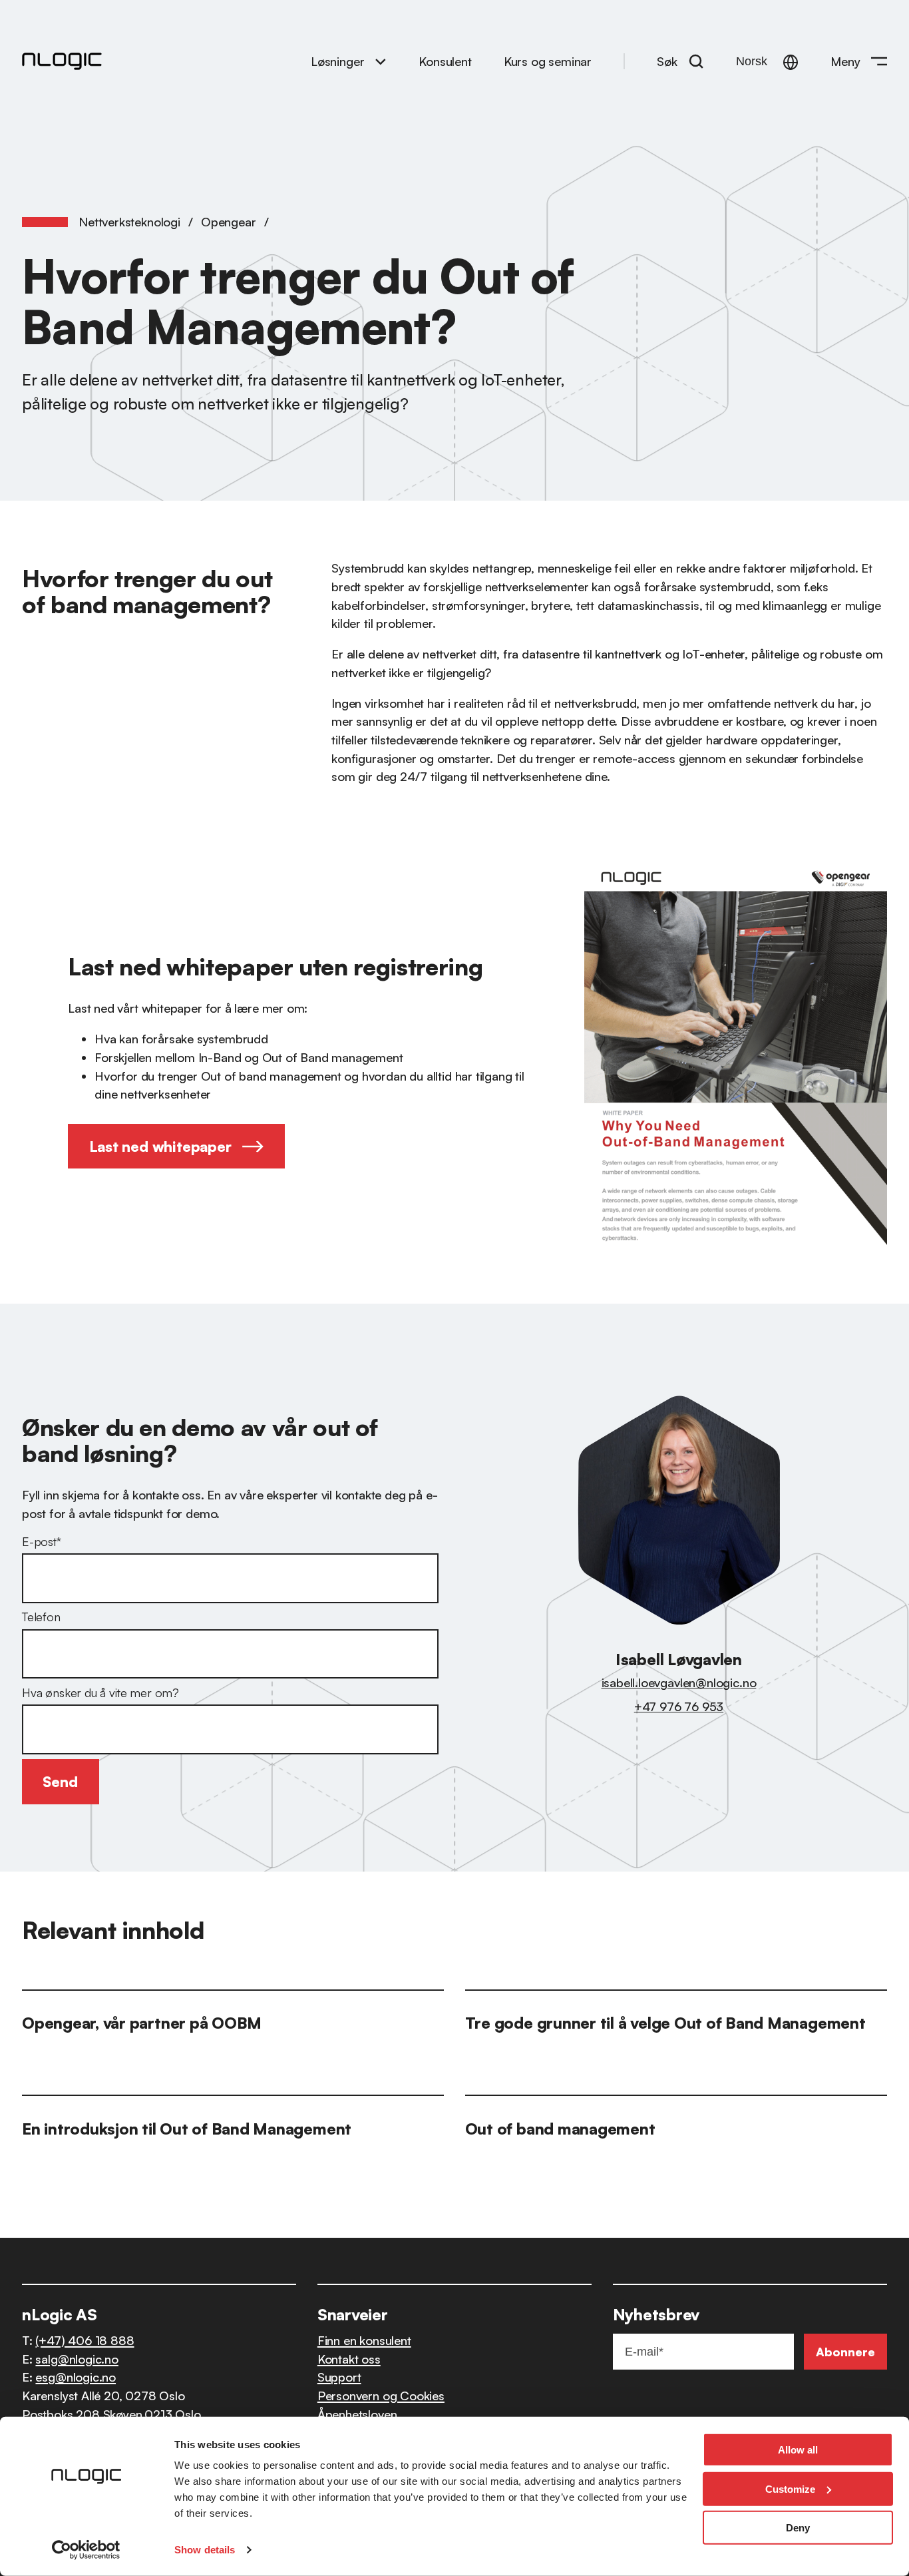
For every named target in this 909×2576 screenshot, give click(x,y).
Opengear (229, 221)
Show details (205, 2550)
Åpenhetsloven (357, 2414)
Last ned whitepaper (160, 1146)
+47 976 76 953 (679, 1706)
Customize (790, 2488)
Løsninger (337, 61)
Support (339, 2377)
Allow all (798, 2450)
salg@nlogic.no (77, 2359)
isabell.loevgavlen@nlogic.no (679, 1682)
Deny (798, 2528)
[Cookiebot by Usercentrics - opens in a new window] (86, 2550)
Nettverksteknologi (129, 221)
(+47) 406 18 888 (85, 2340)
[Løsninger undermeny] (381, 61)
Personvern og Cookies (381, 2395)
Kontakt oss (349, 2359)
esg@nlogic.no (76, 2377)
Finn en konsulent (364, 2340)
